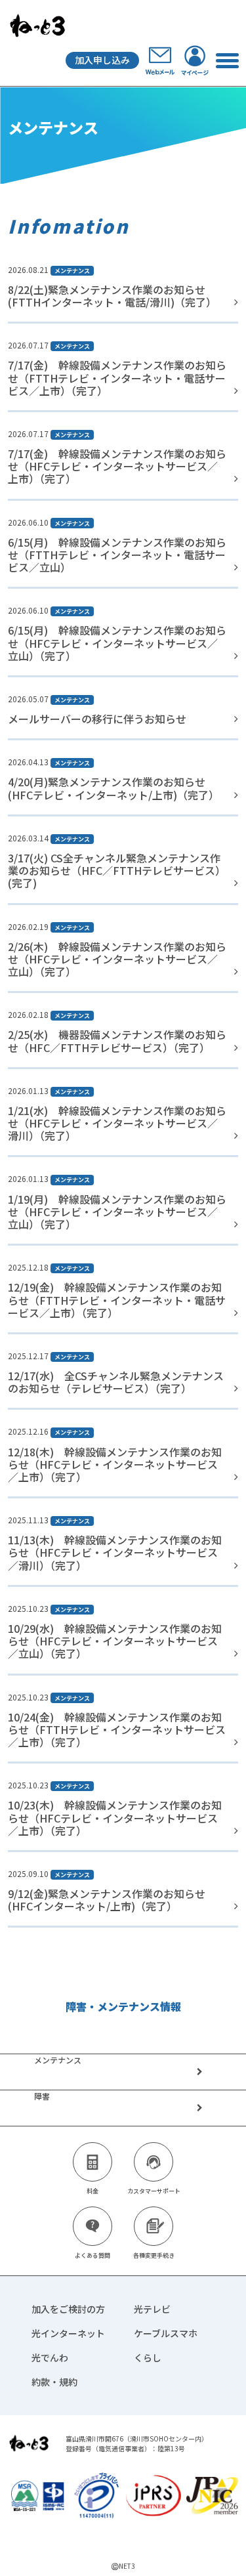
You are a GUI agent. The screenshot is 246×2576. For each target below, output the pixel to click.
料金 (92, 2191)
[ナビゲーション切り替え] (227, 60)
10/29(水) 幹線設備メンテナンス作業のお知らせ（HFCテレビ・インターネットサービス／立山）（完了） (115, 1641)
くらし (148, 2357)
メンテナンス (72, 271)
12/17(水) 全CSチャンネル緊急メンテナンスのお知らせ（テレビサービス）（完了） (116, 1382)
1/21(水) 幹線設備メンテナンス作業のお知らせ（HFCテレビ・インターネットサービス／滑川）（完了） (117, 1123)
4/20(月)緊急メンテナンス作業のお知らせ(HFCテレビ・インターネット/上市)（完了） (113, 788)
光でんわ (50, 2357)
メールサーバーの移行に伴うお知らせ (97, 719)
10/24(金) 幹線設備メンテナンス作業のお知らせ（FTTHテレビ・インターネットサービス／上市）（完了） (117, 1729)
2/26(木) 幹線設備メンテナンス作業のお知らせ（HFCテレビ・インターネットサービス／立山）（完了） (117, 959)
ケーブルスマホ (166, 2333)
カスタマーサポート (154, 2191)
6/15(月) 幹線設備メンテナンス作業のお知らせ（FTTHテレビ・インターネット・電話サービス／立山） (117, 555)
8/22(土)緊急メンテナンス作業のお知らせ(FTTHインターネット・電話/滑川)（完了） (112, 296)
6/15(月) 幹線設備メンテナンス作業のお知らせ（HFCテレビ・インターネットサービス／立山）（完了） (117, 643)
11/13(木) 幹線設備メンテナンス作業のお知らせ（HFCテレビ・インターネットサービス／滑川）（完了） (115, 1552)
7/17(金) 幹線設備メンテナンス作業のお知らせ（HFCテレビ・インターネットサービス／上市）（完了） (117, 466)
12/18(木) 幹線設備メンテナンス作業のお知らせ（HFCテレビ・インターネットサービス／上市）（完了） (115, 1464)
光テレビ (152, 2309)
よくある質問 (92, 2255)
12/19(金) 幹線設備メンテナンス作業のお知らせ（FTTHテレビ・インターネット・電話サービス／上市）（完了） (117, 1299)
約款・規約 (54, 2382)
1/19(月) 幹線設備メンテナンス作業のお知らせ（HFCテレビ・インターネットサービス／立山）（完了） (117, 1212)
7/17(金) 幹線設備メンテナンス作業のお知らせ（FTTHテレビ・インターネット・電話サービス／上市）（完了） (117, 377)
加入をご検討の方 (68, 2309)
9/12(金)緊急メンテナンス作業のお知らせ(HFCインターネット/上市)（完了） (107, 1900)
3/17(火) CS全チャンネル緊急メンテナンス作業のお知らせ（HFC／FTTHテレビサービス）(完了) (117, 870)
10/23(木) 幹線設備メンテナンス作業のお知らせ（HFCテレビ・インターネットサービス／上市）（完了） (115, 1817)
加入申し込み (102, 60)
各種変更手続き (154, 2255)
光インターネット (68, 2333)
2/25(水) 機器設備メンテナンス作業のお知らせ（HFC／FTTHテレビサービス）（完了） (117, 1041)
